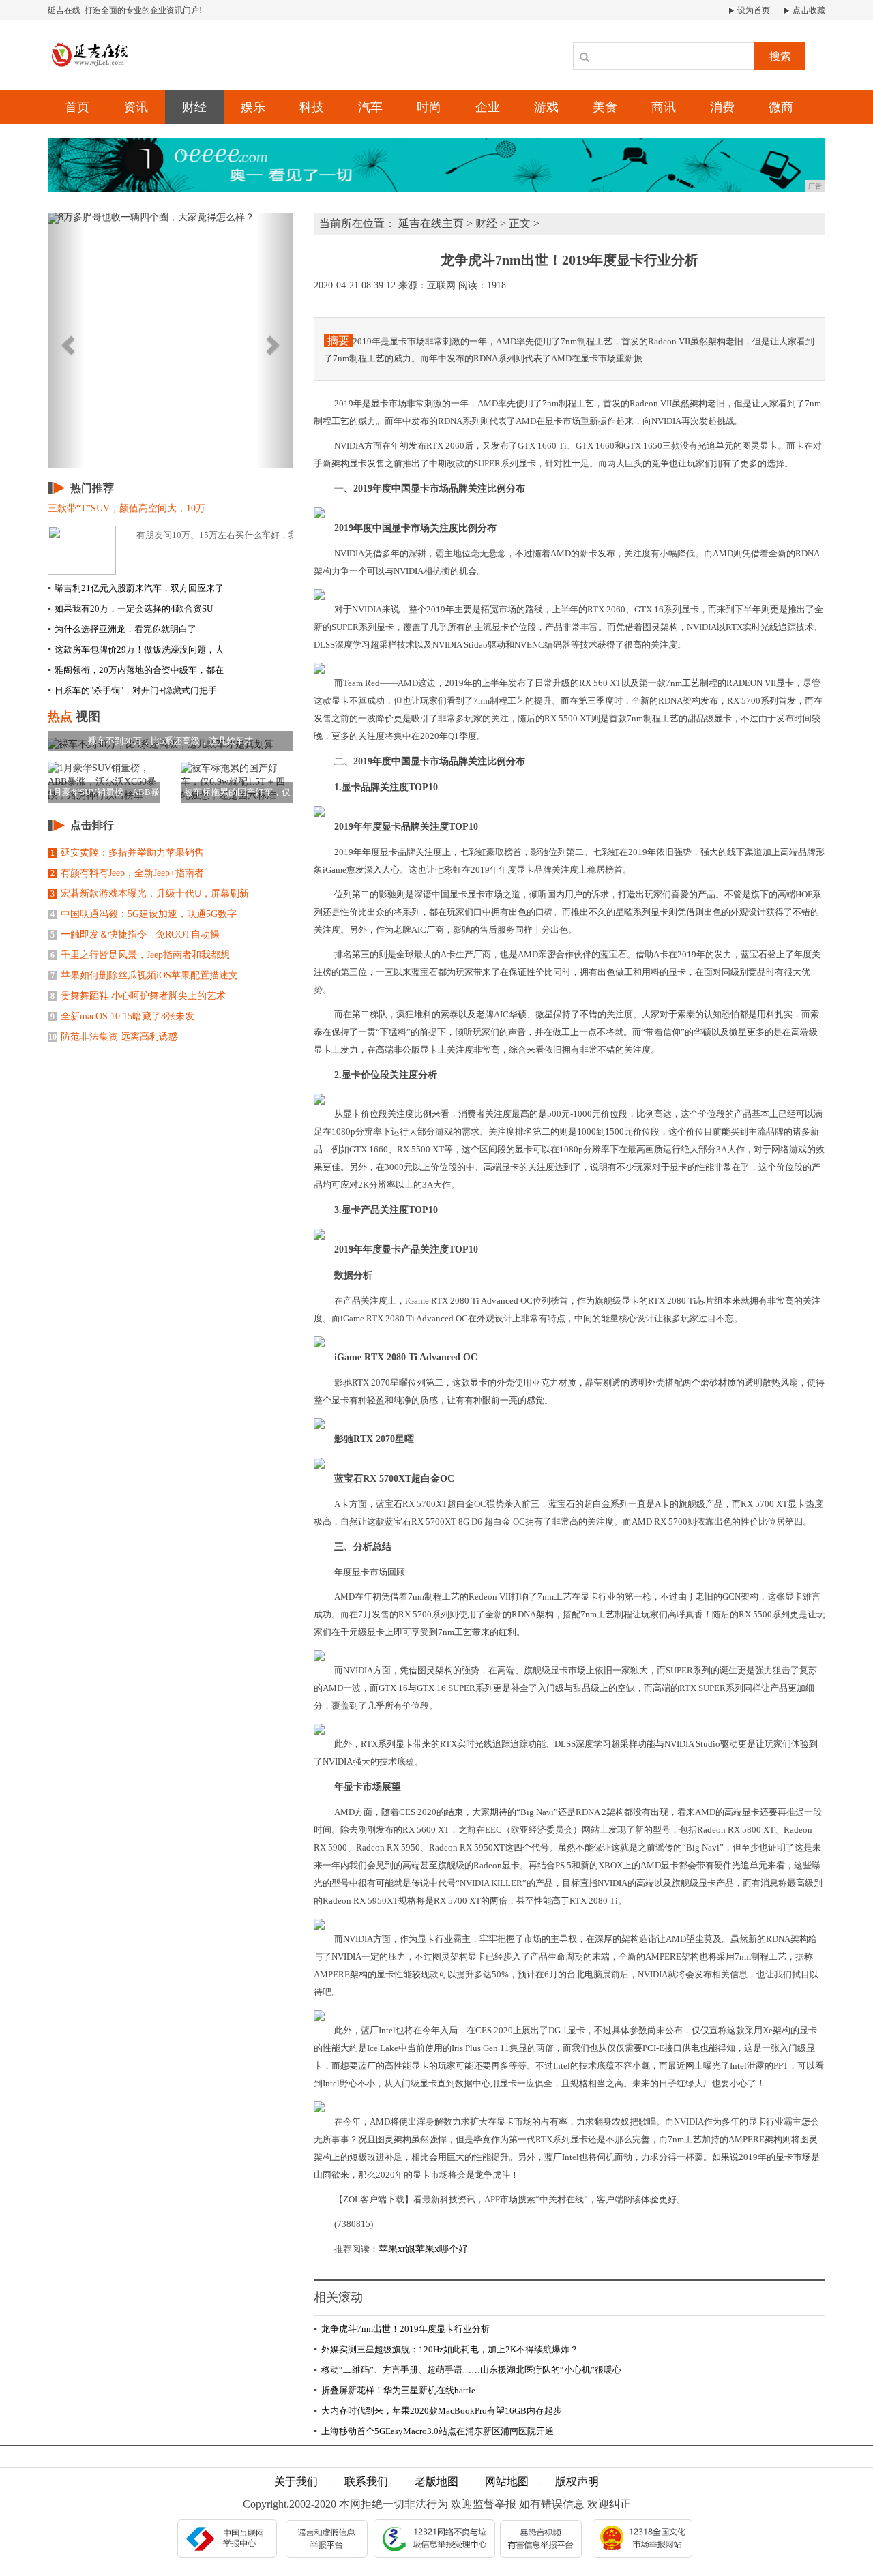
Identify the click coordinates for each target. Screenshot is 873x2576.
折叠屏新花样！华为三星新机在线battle (395, 2390)
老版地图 (436, 2482)
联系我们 (366, 2482)
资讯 (136, 107)
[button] (66, 341)
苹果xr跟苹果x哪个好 (423, 2249)
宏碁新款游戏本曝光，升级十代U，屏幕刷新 (150, 894)
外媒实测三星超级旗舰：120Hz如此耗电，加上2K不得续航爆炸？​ (446, 2349)
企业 (488, 107)
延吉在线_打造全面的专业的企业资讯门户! (125, 10)
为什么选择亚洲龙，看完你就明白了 (122, 629)
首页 (77, 107)
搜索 (780, 56)
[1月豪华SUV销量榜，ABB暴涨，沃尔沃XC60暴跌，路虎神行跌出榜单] (104, 782)
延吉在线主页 (431, 223)
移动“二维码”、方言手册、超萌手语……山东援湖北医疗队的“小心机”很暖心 (468, 2370)
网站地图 (507, 2482)
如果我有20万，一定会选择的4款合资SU (130, 609)
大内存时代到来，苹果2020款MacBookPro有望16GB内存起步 (438, 2411)
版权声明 (577, 2482)
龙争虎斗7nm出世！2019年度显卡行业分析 (402, 2329)
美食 (605, 107)
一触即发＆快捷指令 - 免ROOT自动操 (135, 934)
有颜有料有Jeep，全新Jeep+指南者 (127, 873)
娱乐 (253, 107)
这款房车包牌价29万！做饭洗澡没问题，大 (136, 649)
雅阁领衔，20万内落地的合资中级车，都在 (136, 670)
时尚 (429, 107)
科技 (312, 107)
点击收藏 (808, 10)
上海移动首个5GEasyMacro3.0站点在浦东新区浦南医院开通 (434, 2431)
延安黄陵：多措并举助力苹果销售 (127, 853)
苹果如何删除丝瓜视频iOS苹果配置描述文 (144, 975)
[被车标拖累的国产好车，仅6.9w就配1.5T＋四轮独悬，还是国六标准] (237, 782)
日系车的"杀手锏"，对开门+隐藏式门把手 (132, 690)
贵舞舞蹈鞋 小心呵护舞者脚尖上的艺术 (138, 996)
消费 (722, 107)
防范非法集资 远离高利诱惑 (113, 1037)
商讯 (664, 107)
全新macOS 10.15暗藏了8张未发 (122, 1016)
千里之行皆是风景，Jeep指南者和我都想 (140, 955)
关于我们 (296, 2482)
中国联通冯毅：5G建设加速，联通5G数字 (144, 914)
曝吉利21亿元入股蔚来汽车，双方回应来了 (136, 588)
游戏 (546, 107)
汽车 (370, 107)
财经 (194, 107)
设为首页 (753, 10)
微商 (781, 107)
